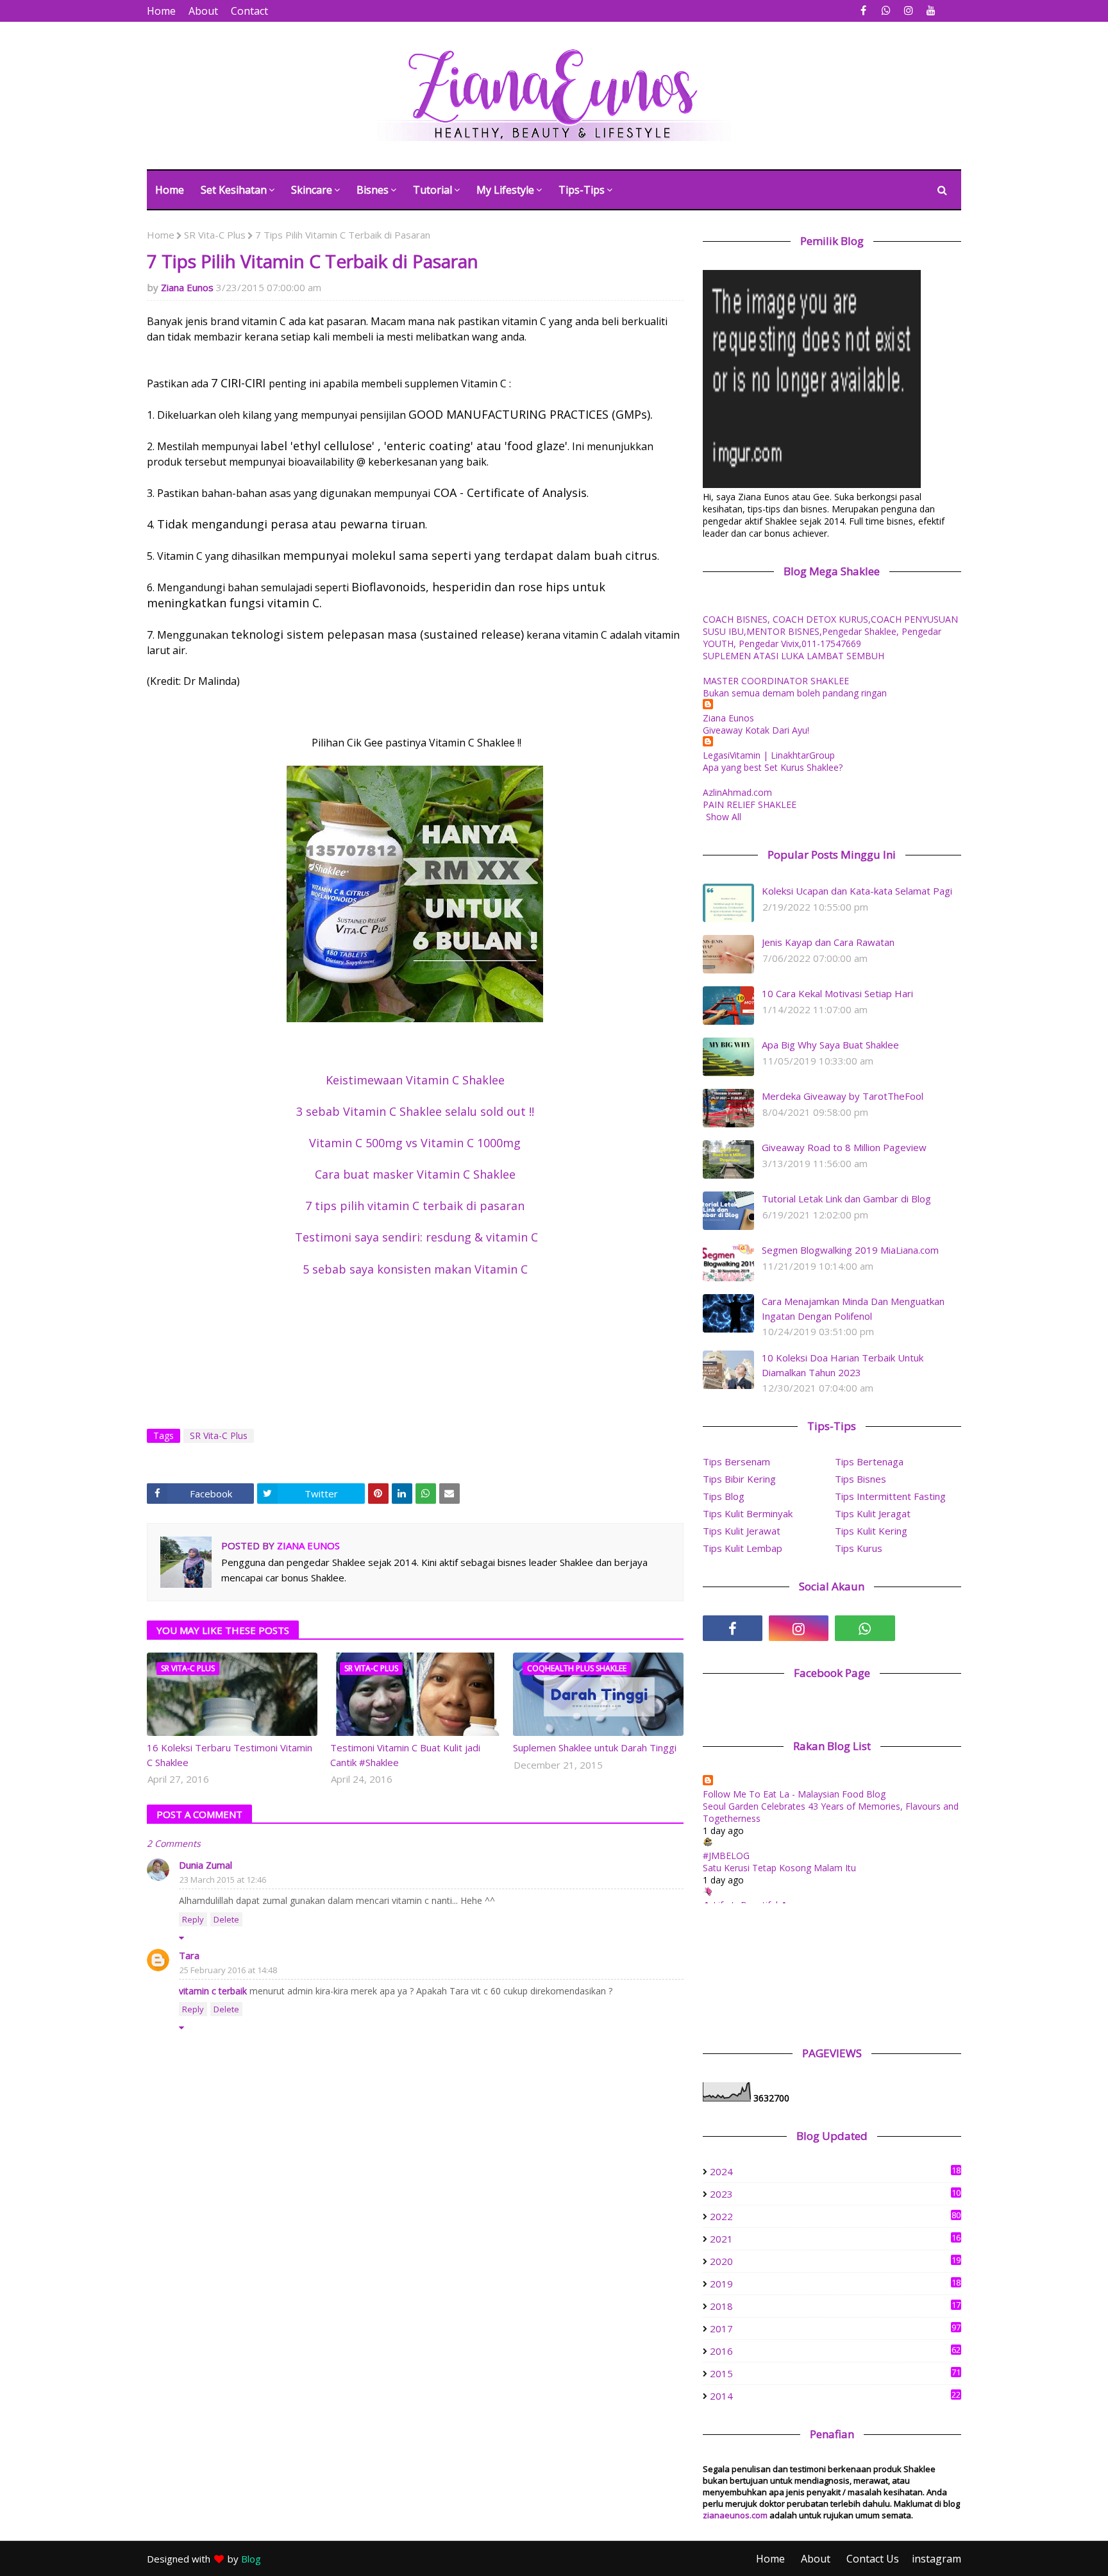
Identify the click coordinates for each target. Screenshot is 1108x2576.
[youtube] (931, 11)
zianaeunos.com (735, 2515)
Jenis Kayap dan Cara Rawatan (828, 942)
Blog (251, 2559)
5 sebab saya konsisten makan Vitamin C (415, 1269)
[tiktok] (931, 1628)
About (203, 11)
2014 (835, 2396)
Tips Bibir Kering (739, 1479)
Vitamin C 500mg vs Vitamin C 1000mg (415, 1143)
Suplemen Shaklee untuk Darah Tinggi (595, 1747)
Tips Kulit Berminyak (748, 1513)
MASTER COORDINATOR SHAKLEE (776, 681)
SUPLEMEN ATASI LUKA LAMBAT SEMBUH (793, 656)
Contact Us (873, 2559)
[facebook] (863, 11)
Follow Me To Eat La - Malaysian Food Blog (794, 1794)
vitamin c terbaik (214, 1991)
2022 (835, 2216)
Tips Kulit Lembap (743, 1548)
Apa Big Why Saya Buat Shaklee (830, 1045)
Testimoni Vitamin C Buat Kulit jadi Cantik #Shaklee (405, 1755)
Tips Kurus (859, 1548)
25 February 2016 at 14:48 (228, 1970)
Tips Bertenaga (869, 1461)
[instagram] (908, 11)
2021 (835, 2239)
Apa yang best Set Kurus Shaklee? (773, 767)
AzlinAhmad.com (737, 792)
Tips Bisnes (860, 1479)
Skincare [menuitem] (312, 190)
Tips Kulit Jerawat (742, 1531)
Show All (724, 817)
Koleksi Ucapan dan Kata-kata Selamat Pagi (857, 891)
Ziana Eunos (187, 287)
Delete (226, 1919)
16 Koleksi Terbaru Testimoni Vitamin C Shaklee (230, 1755)
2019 (835, 2284)
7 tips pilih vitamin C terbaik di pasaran (415, 1206)
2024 (835, 2171)
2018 (835, 2306)
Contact (249, 11)
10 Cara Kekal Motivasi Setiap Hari (837, 993)
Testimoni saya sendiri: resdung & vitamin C (415, 1237)
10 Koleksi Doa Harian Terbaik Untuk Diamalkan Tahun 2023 (843, 1365)
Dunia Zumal (206, 1865)
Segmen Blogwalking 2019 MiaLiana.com (850, 1250)
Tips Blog (724, 1496)
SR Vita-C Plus (215, 235)
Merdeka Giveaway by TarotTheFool (843, 1096)
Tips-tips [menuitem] (582, 190)
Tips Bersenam (736, 1461)
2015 (835, 2373)
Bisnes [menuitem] (373, 190)
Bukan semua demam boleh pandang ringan (795, 693)
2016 (835, 2351)
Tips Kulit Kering (871, 1531)
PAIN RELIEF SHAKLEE (750, 804)
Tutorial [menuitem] (432, 190)
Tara (189, 1955)
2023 (835, 2194)
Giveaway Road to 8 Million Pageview (844, 1147)
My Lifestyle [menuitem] (505, 190)
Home (161, 11)
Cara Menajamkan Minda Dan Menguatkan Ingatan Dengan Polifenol (853, 1309)
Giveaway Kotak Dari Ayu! (756, 730)
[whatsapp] (886, 11)
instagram (936, 2559)
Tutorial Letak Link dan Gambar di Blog (846, 1199)
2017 (835, 2328)
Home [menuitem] (170, 190)
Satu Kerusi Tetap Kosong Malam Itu (779, 1868)
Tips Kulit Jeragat (873, 1513)
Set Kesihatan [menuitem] (234, 190)
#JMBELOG (726, 1856)
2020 (835, 2261)
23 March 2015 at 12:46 (223, 1880)
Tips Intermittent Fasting (890, 1496)
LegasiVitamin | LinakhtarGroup (769, 755)
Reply (193, 1919)
